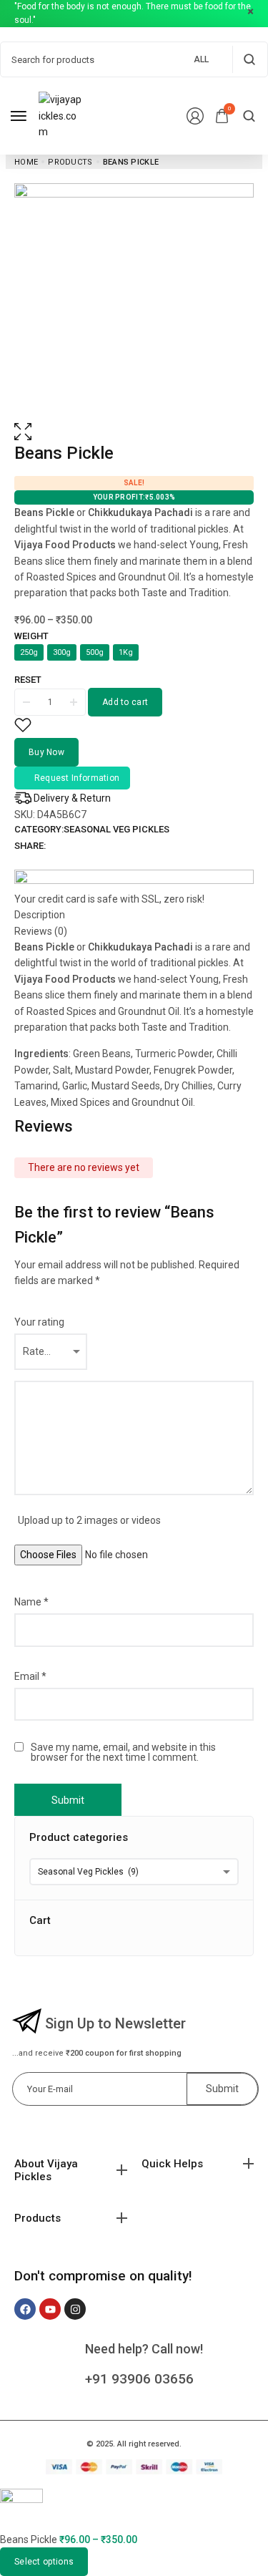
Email (30, 1676)
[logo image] (60, 115)
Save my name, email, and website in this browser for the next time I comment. (123, 1752)
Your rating (39, 1322)
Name (31, 1602)
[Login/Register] (195, 116)
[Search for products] (249, 59)
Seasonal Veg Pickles (116, 829)
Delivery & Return (72, 798)
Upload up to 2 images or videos (89, 1520)
